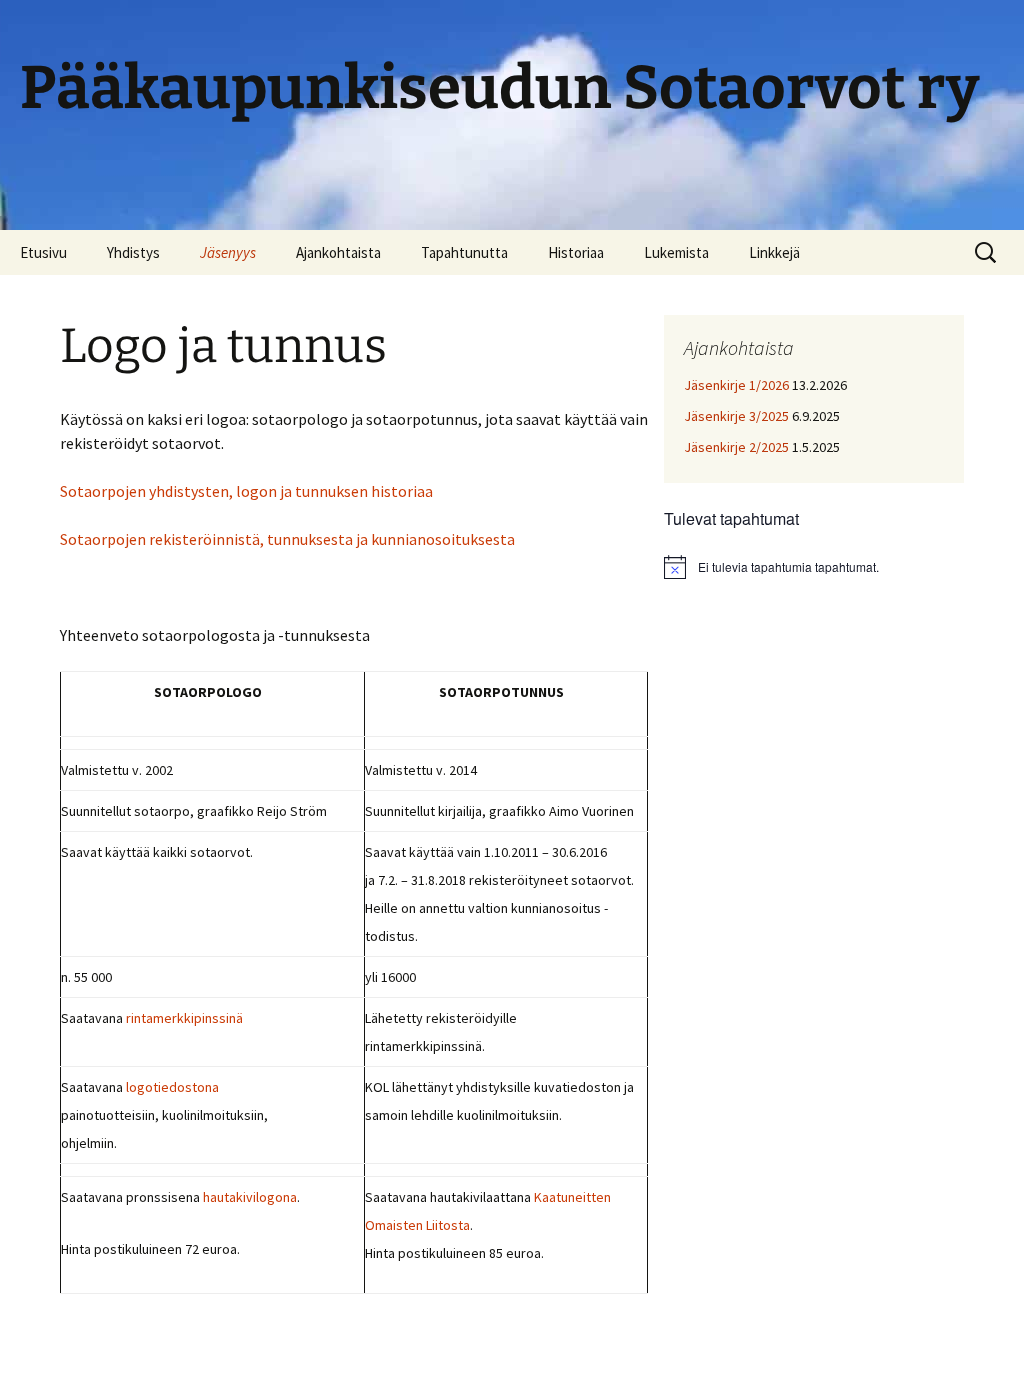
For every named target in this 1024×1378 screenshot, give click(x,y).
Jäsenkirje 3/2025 (736, 416)
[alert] (814, 567)
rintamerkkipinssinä (184, 1018)
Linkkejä (774, 252)
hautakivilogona (250, 1197)
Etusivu (43, 252)
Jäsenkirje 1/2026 (736, 385)
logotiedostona (172, 1087)
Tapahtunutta (464, 252)
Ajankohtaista (338, 252)
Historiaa (576, 252)
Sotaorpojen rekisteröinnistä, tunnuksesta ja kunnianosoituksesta (287, 539)
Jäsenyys (228, 252)
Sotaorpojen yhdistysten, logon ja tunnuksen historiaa (246, 491)
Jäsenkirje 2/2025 (736, 447)
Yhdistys (133, 252)
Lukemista (676, 252)
